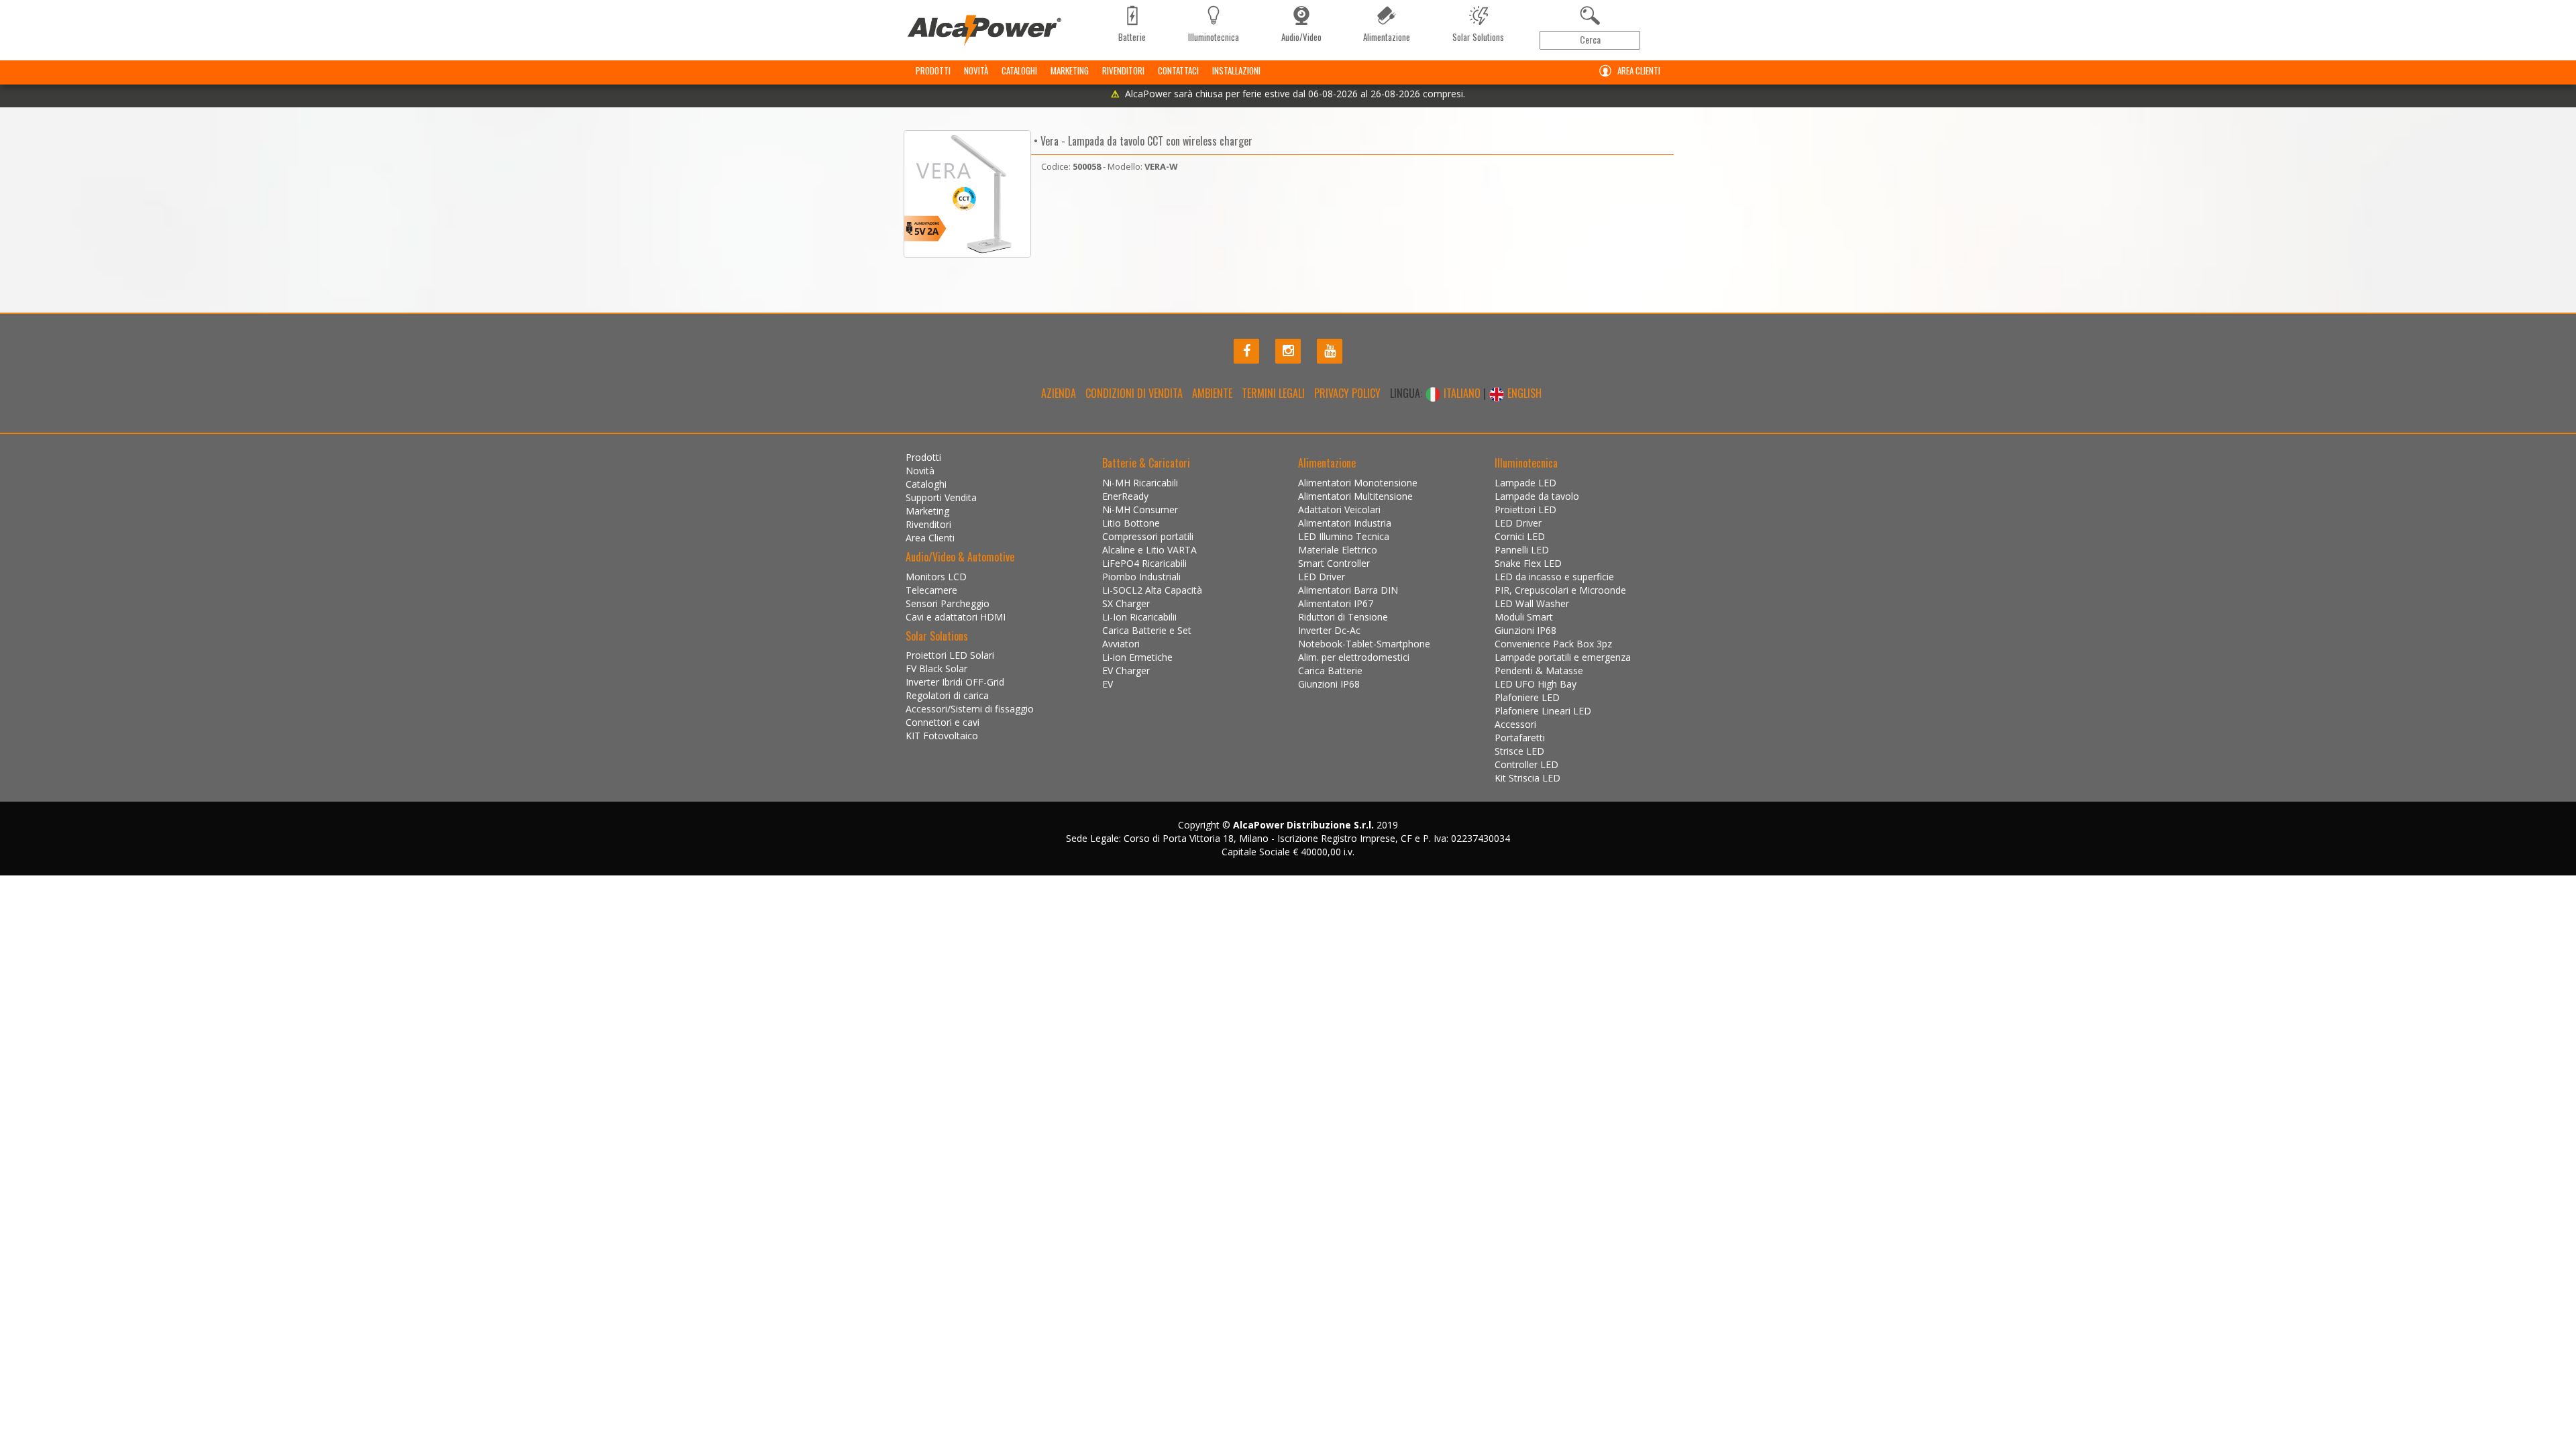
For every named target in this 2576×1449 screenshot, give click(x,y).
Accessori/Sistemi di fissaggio (970, 709)
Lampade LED (1525, 483)
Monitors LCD (936, 577)
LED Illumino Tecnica (1344, 536)
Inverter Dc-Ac (1329, 630)
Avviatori (1121, 644)
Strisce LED (1519, 751)
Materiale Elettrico (1338, 550)
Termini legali (1273, 393)
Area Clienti (1639, 70)
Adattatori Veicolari (1339, 509)
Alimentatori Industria (1345, 523)
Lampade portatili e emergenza (1563, 657)
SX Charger (1126, 603)
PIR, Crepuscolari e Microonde (1560, 590)
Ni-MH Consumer (1140, 509)
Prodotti (933, 70)
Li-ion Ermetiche (1137, 657)
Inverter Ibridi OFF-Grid (955, 682)
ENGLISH (1523, 393)
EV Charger (1126, 670)
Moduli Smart (1524, 617)
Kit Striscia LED (1527, 778)
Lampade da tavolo (1537, 496)
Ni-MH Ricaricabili (1140, 483)
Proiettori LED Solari (950, 655)
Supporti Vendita (941, 497)
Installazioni (1236, 70)
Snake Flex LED (1528, 563)
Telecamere (931, 590)
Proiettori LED (1525, 509)
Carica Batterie (1330, 670)
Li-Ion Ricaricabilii (1139, 617)
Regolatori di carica (947, 695)
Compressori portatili (1148, 536)
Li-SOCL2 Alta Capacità (1152, 590)
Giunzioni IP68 (1329, 684)
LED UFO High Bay (1536, 684)
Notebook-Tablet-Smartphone (1364, 644)
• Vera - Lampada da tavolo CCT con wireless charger (1142, 141)
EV (1108, 684)
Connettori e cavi (943, 722)
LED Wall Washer (1532, 603)
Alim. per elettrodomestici (1354, 657)
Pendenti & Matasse (1539, 670)
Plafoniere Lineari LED (1543, 711)
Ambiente (1212, 393)
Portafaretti (1520, 738)
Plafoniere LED (1527, 697)
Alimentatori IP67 (1336, 603)
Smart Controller (1334, 563)
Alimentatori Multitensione (1355, 496)
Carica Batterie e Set (1147, 630)
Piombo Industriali (1141, 577)
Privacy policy (1347, 393)
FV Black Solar (936, 668)
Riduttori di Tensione (1343, 617)
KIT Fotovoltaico (942, 736)
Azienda (1059, 393)
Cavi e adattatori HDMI (956, 617)
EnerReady (1125, 496)
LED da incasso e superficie (1554, 577)
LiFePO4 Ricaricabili (1144, 563)
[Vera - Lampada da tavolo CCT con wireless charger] (967, 194)
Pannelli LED (1522, 550)
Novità (976, 70)
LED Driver (1322, 577)
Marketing (1070, 70)
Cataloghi (1019, 70)
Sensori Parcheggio (948, 603)
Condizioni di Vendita (1134, 393)
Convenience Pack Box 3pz (1553, 644)
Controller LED (1526, 764)
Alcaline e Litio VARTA (1149, 550)
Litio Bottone (1131, 523)
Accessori (1515, 724)
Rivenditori (1123, 70)
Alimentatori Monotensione (1358, 483)
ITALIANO (1462, 393)
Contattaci (1178, 70)
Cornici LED (1520, 536)
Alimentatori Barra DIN (1348, 590)
